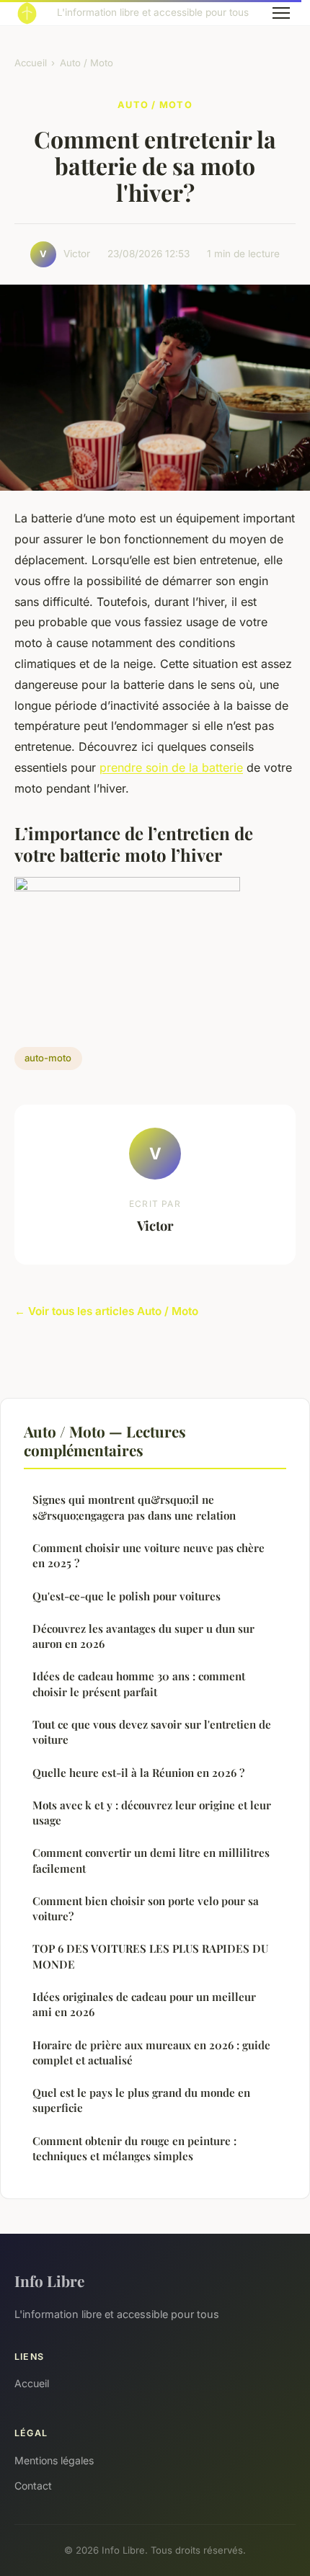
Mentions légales (54, 2460)
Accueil (31, 63)
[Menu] (281, 13)
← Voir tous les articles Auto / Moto (106, 1311)
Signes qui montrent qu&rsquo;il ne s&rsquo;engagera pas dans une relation (134, 1507)
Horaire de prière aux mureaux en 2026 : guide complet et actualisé (151, 2053)
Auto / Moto (87, 63)
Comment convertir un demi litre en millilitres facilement (151, 1860)
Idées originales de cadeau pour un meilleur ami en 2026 (144, 2004)
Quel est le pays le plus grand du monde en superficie (141, 2100)
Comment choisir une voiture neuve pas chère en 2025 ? (149, 1555)
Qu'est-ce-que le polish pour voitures (127, 1596)
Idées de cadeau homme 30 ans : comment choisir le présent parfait (139, 1684)
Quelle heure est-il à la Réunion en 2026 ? (138, 1773)
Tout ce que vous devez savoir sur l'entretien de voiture (152, 1732)
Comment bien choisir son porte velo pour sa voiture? (146, 1908)
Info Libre (49, 2281)
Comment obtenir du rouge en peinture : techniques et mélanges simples (134, 2148)
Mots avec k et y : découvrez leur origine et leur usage (152, 1813)
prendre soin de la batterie (171, 767)
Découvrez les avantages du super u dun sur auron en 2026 (143, 1636)
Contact (33, 2486)
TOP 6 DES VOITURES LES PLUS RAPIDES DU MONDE (150, 1956)
